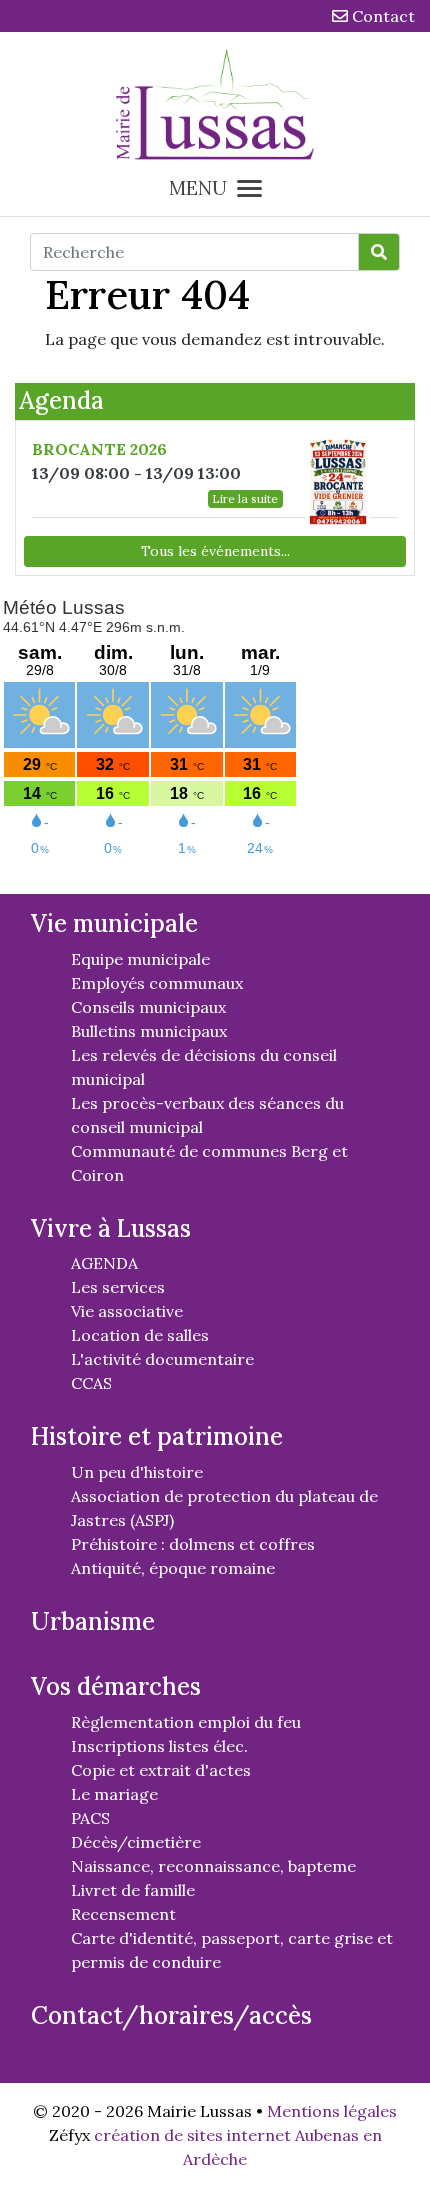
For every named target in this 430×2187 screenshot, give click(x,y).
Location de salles (140, 1335)
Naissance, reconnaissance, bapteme (213, 1866)
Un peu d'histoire (137, 1472)
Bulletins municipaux (149, 1031)
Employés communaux (157, 983)
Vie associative (127, 1311)
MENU (198, 188)
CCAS (91, 1383)
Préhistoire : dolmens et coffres (193, 1544)
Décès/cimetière (136, 1842)
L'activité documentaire (162, 1359)
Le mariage (114, 1794)
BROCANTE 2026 (99, 449)
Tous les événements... (215, 551)
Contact (381, 16)
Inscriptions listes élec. (159, 1746)
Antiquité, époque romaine (173, 1568)
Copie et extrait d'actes (161, 1770)
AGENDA (104, 1263)
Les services (118, 1287)
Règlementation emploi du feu (186, 1722)
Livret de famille (133, 1890)
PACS (90, 1818)
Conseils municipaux (148, 1007)
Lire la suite (245, 498)
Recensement (123, 1914)
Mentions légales (332, 2111)
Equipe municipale (140, 959)
